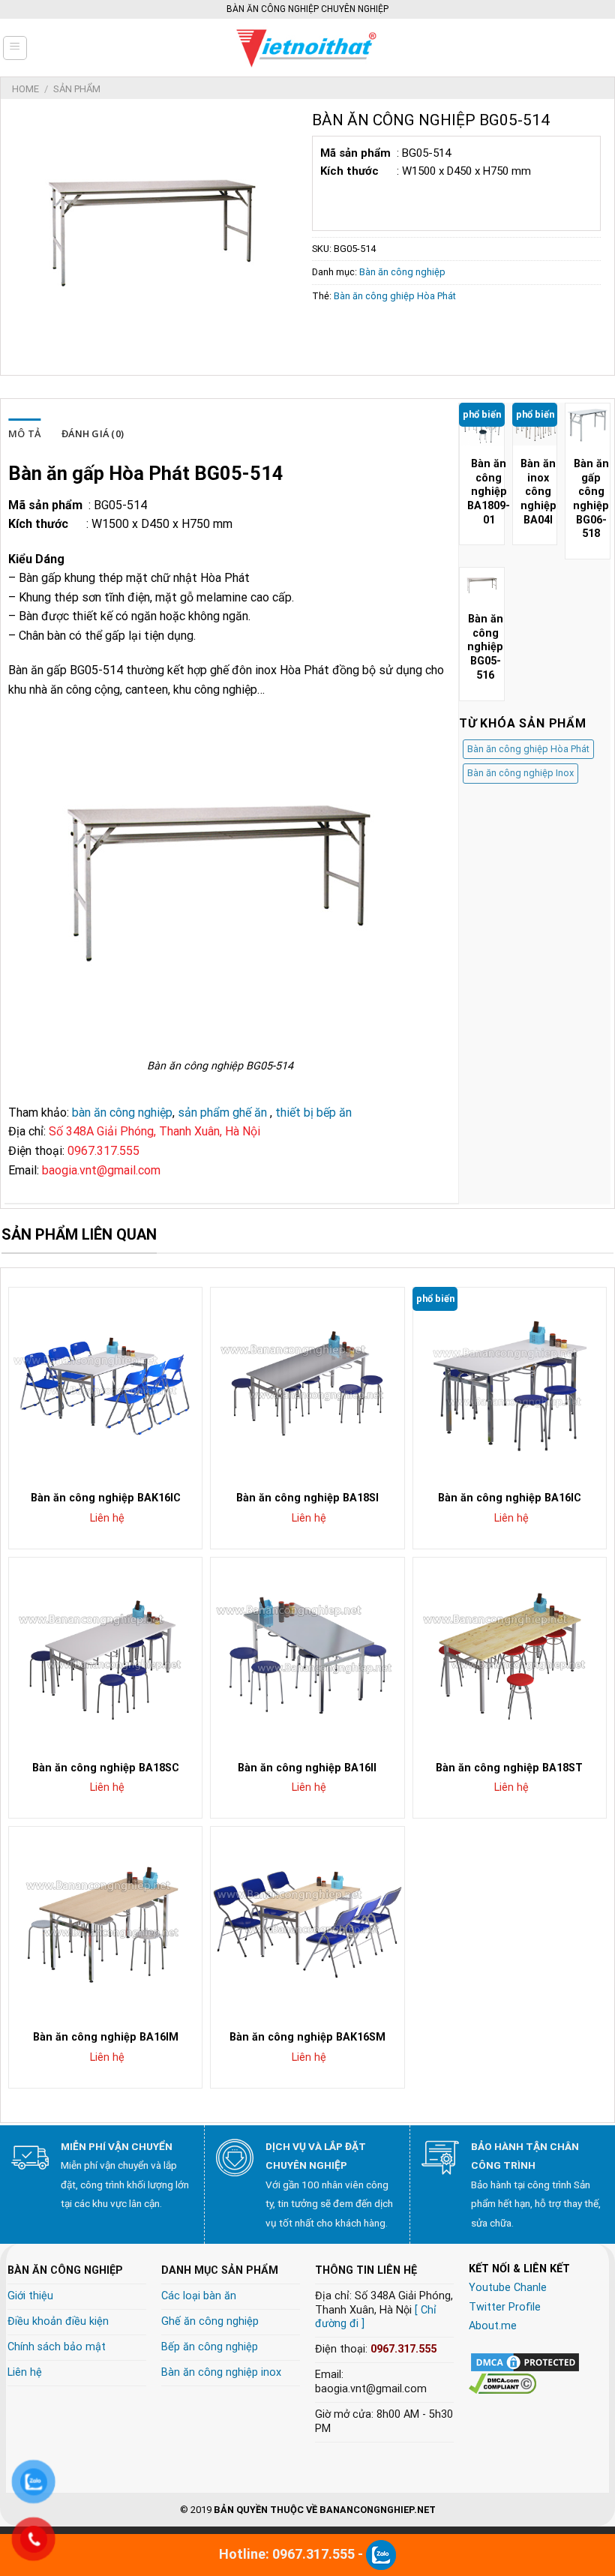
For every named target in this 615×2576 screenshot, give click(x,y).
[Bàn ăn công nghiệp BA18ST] (510, 1654)
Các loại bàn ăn (199, 2296)
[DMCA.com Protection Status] (525, 2361)
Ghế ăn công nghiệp (210, 2321)
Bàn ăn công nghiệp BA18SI (307, 1498)
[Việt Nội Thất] (307, 48)
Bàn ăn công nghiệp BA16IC (510, 1498)
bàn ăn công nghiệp (122, 1113)
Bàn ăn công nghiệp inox (221, 2372)
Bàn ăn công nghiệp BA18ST (509, 1768)
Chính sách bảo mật (57, 2347)
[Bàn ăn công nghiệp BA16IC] (510, 1384)
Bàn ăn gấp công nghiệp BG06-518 (591, 499)
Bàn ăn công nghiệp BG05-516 (485, 647)
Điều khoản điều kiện (58, 2321)
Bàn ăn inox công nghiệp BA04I (538, 492)
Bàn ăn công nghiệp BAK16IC (106, 1498)
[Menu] (15, 48)
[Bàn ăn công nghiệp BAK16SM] (307, 1923)
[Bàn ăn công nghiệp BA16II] (307, 1654)
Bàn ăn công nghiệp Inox (520, 773)
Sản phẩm (77, 89)
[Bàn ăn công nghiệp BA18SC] (105, 1654)
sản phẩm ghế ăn (222, 1113)
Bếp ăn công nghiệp (210, 2347)
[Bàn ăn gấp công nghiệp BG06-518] (588, 426)
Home (25, 89)
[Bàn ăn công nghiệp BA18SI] (307, 1384)
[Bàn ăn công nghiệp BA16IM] (105, 1923)
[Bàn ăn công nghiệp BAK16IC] (105, 1384)
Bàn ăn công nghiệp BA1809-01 (489, 492)
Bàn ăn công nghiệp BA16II (307, 1768)
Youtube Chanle (508, 2288)
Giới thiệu (30, 2296)
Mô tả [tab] (24, 433)
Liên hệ (25, 2372)
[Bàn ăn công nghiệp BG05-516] (482, 585)
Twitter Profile (505, 2307)
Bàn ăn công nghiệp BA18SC (106, 1768)
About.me (493, 2326)
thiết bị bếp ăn (313, 1113)
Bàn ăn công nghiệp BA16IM (106, 2037)
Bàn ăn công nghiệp (402, 272)
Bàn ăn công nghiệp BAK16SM (307, 2037)
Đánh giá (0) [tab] (93, 433)
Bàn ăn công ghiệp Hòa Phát (395, 296)
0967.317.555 (403, 2349)
